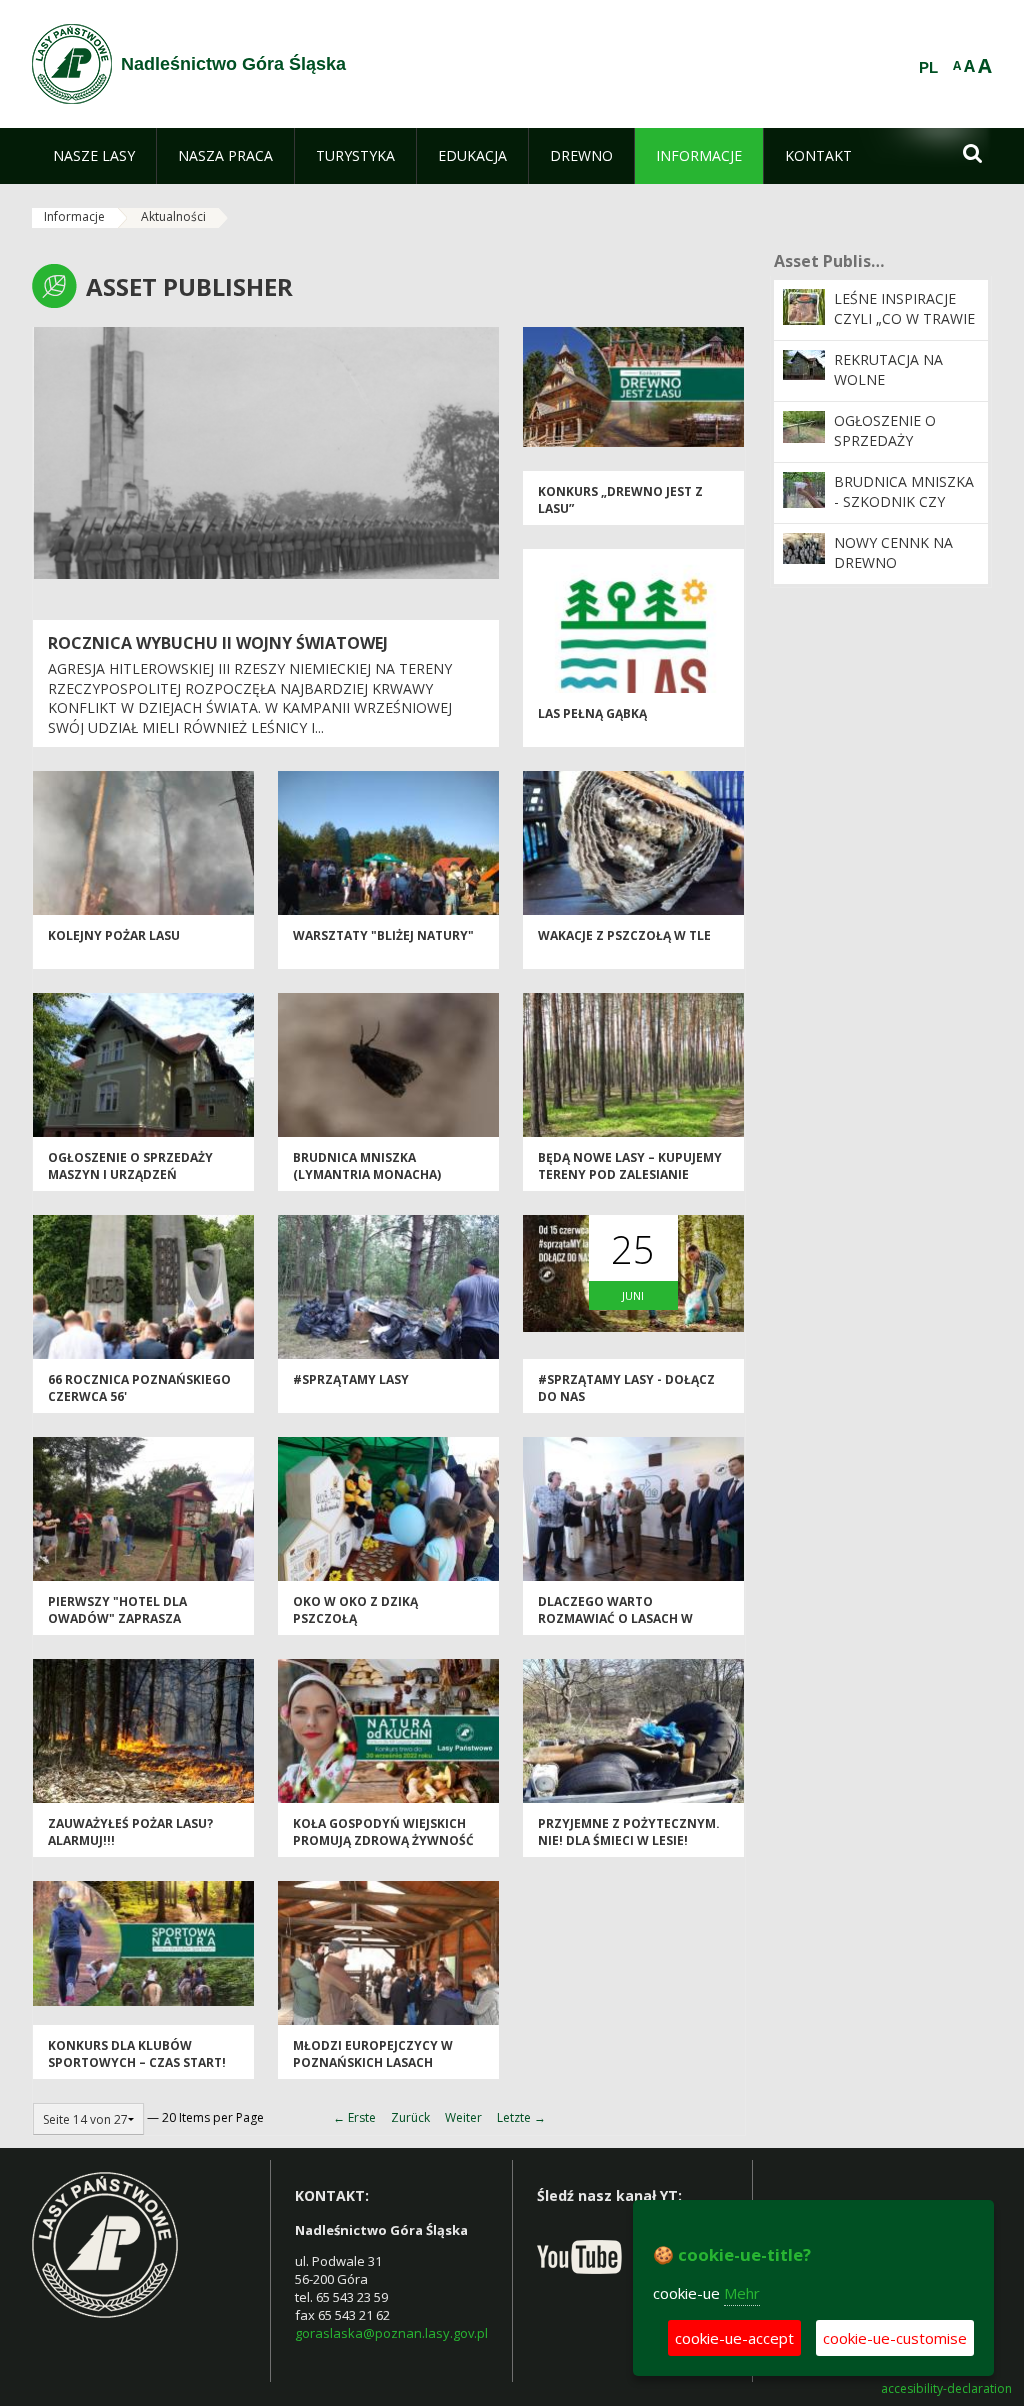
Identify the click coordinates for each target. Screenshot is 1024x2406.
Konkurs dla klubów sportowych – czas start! (137, 2054)
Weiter (463, 2117)
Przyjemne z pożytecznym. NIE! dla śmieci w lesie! (629, 1832)
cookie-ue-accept (734, 2338)
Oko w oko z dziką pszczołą (355, 1610)
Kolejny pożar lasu (114, 935)
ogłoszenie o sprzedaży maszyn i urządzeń (130, 1166)
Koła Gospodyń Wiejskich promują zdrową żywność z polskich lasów (383, 1841)
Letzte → (521, 2117)
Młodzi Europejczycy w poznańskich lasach (373, 2054)
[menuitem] (94, 156)
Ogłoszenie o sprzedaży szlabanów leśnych (885, 451)
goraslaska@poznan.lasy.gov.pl (391, 2333)
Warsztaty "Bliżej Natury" (383, 935)
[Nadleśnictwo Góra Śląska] (72, 64)
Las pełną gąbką (592, 713)
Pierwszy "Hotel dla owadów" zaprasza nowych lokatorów (118, 1619)
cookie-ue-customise (895, 2338)
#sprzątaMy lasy (351, 1379)
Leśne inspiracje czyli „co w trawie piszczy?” (904, 319)
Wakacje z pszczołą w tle (624, 935)
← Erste (354, 2117)
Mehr (742, 2293)
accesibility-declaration (946, 2389)
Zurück (410, 2117)
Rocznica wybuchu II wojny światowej (218, 643)
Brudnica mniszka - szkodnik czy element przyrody (905, 502)
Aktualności (173, 216)
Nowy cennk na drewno (893, 552)
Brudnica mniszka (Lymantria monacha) (367, 1166)
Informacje (74, 216)
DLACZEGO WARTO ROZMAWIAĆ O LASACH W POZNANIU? (615, 1619)
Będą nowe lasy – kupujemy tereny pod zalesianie (630, 1166)
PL (928, 68)
